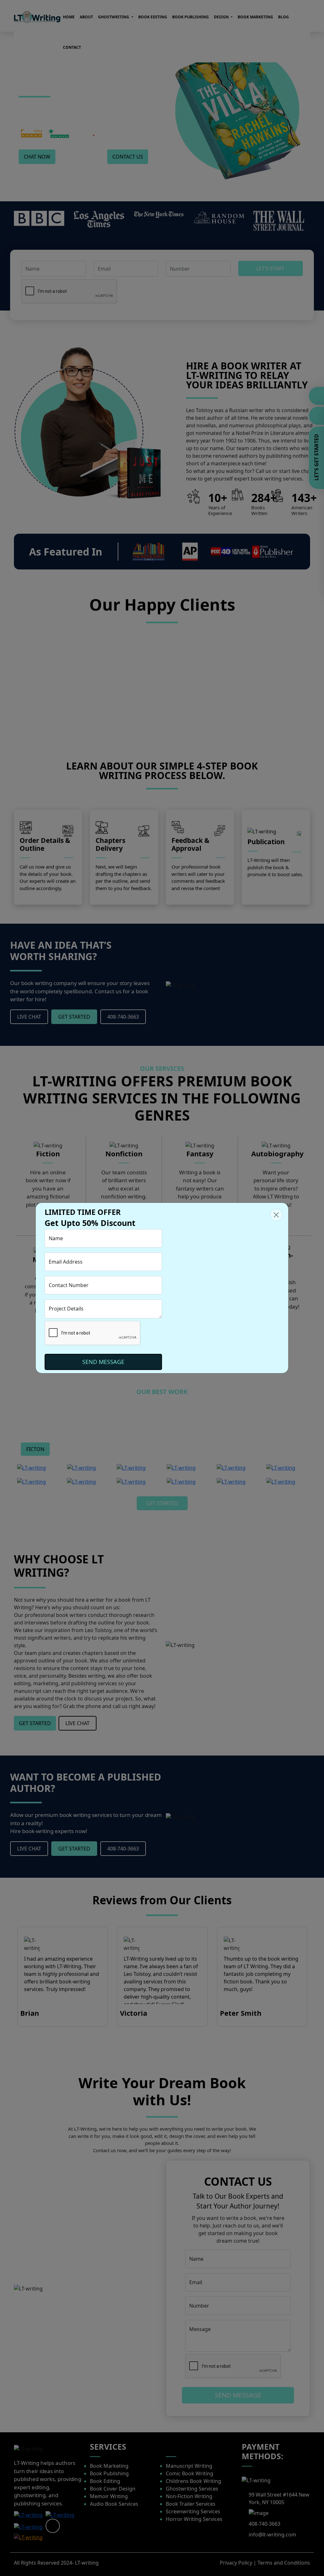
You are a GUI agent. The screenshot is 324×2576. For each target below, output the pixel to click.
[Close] (276, 1215)
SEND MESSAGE (103, 1362)
